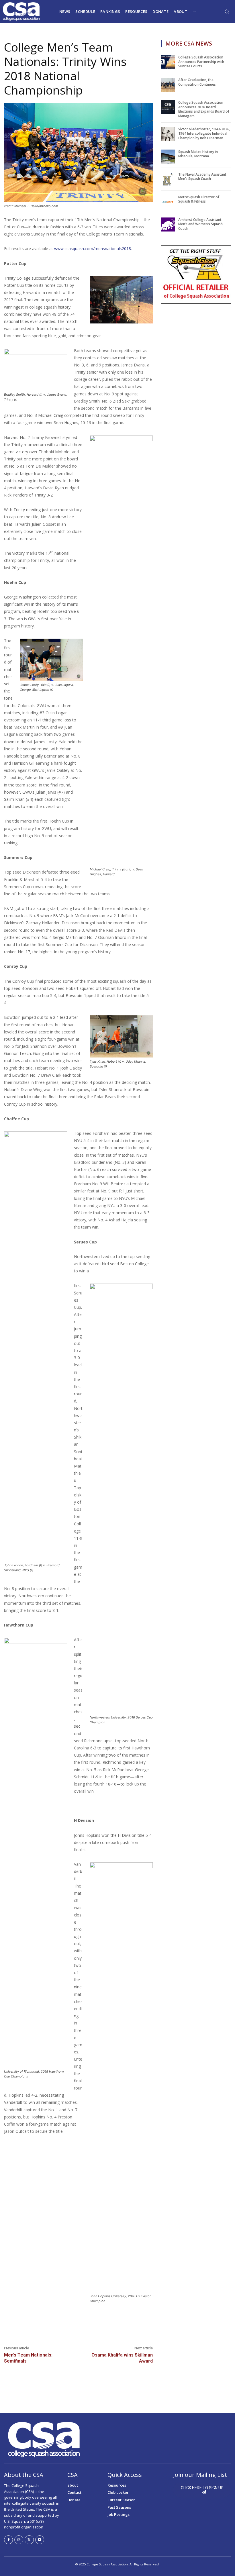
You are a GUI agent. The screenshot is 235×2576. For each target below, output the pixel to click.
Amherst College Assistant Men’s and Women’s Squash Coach (200, 224)
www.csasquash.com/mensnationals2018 (93, 249)
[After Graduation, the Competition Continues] (168, 85)
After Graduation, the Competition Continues (197, 82)
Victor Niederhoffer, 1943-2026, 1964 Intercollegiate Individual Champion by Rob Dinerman (204, 134)
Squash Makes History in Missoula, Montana (198, 154)
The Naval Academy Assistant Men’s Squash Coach (202, 177)
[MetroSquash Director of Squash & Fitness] (168, 202)
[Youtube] (40, 2540)
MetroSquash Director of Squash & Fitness (199, 199)
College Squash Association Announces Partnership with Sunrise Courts (201, 62)
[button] (227, 11)
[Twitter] (29, 2540)
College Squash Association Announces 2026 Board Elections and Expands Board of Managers (204, 109)
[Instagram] (19, 2540)
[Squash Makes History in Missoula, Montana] (168, 157)
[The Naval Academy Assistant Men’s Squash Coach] (168, 179)
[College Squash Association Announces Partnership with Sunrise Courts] (168, 62)
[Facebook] (8, 2540)
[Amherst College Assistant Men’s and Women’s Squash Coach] (168, 224)
